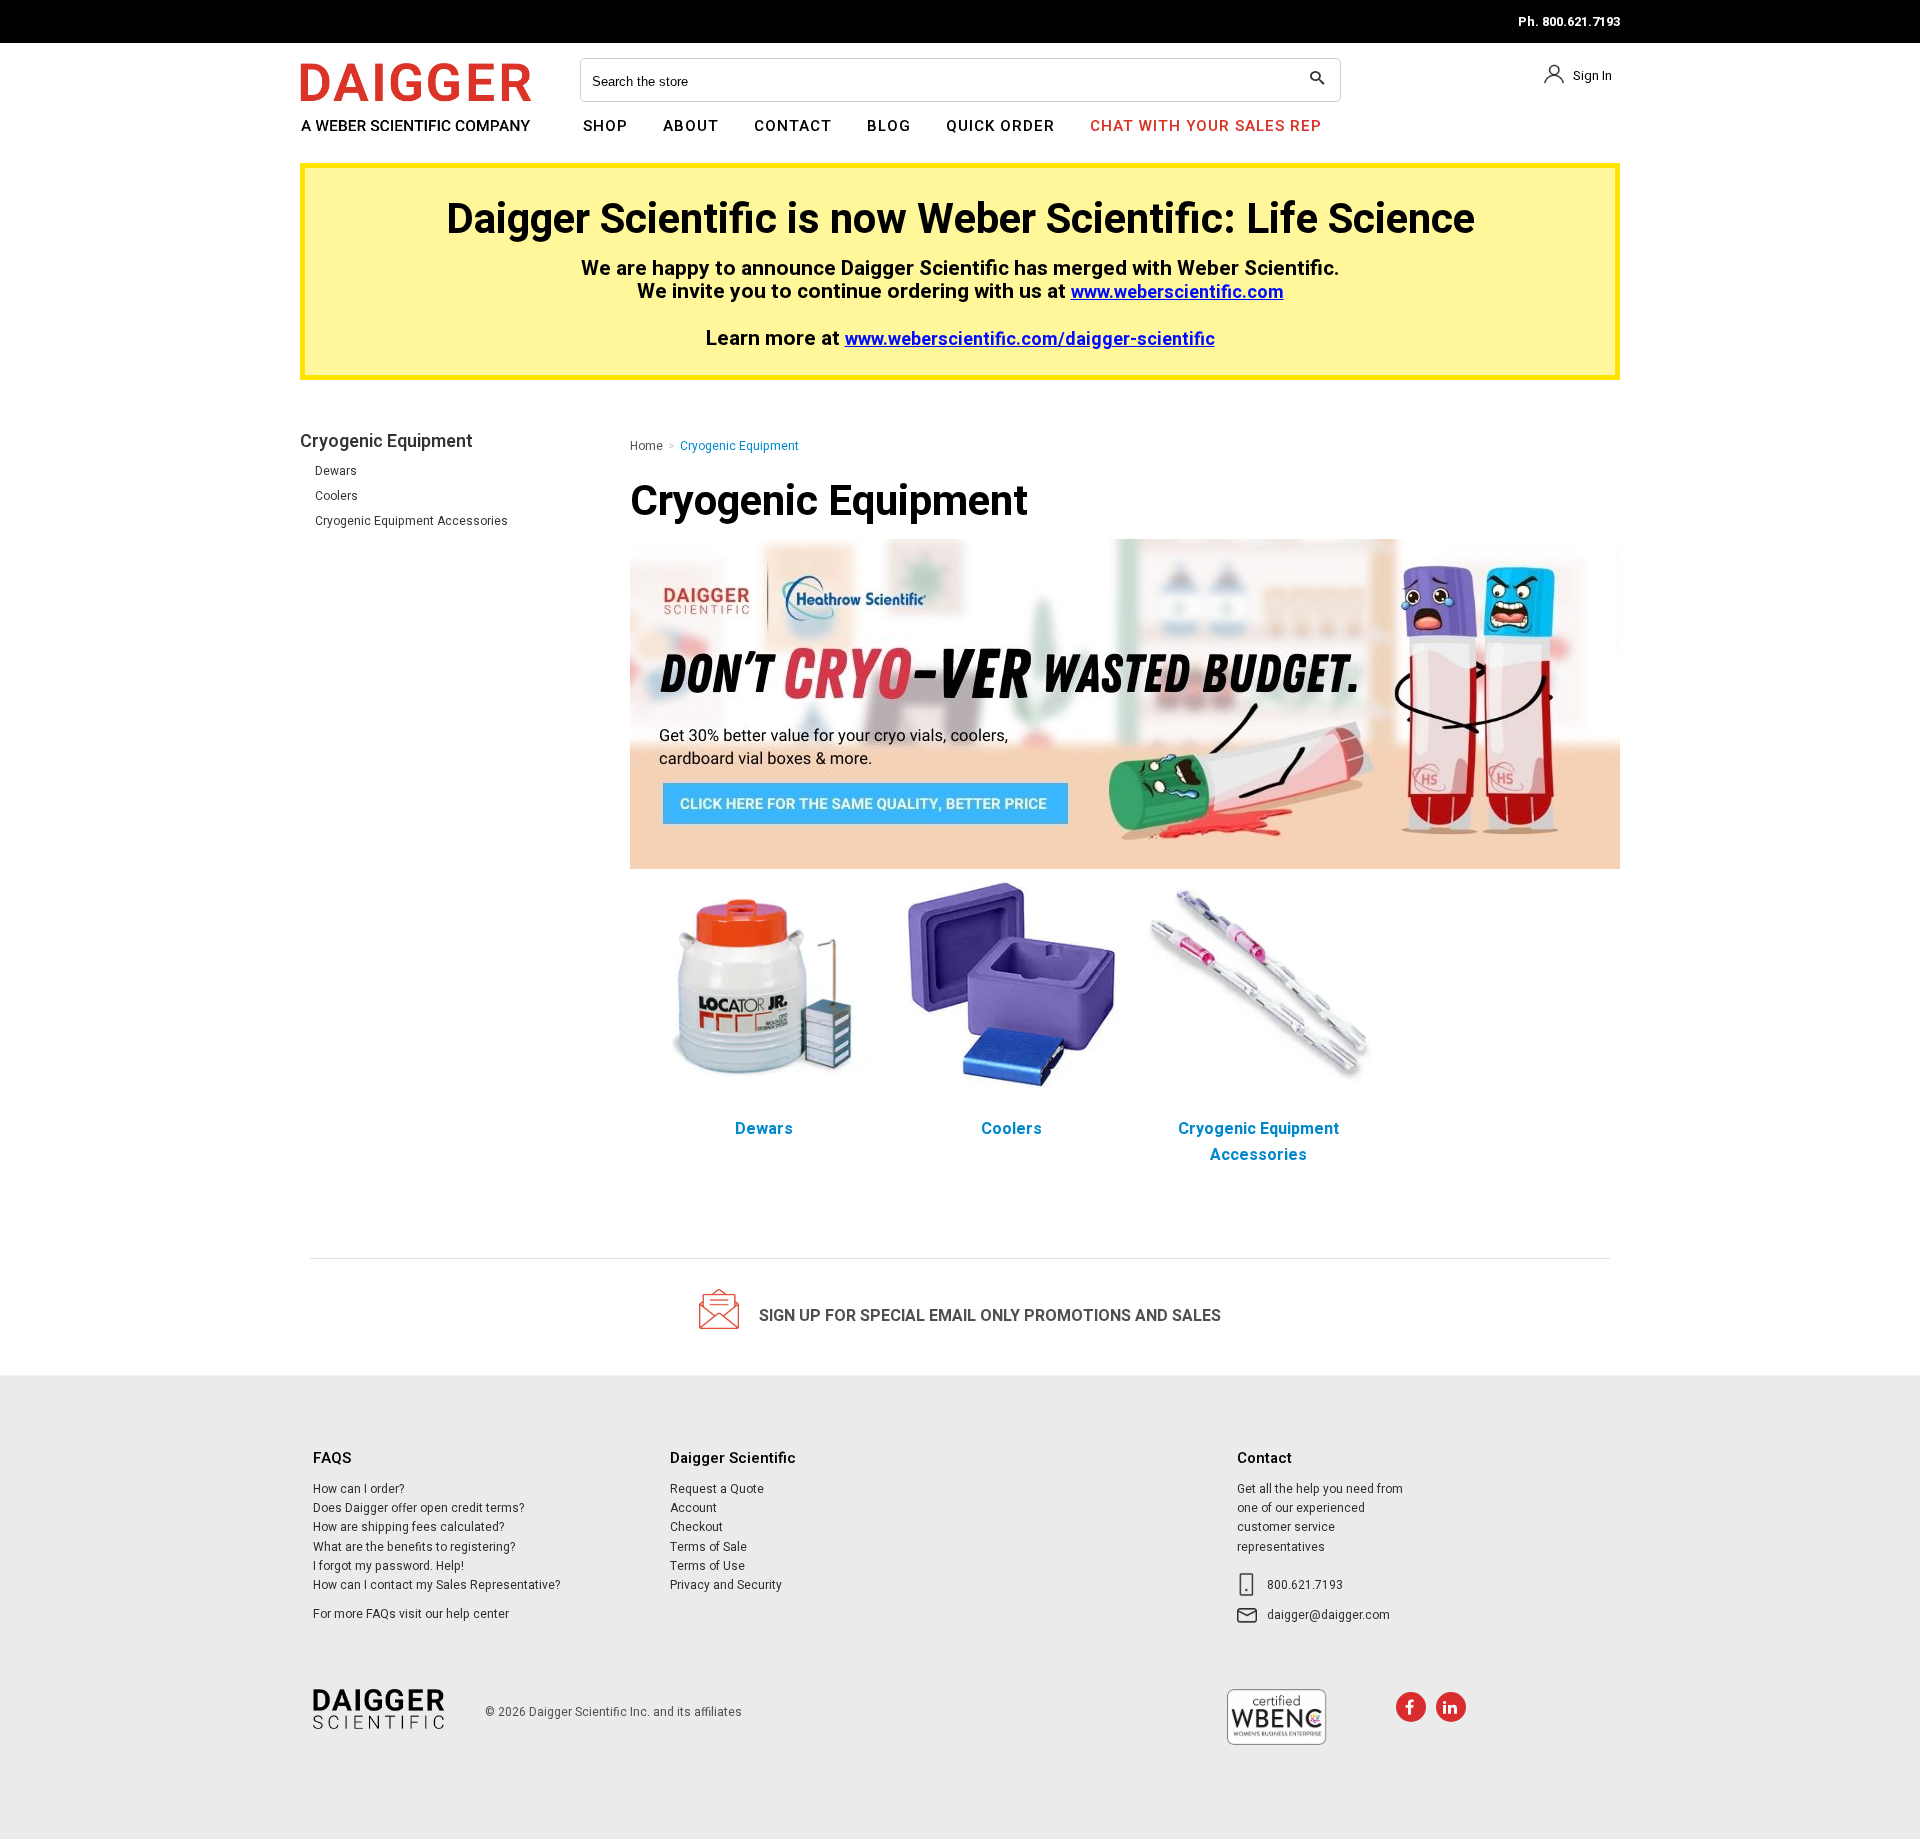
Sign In (1592, 75)
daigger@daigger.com (1328, 1615)
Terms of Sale (708, 1547)
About (691, 126)
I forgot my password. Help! (388, 1566)
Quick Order (1000, 126)
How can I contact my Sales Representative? (436, 1585)
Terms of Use (707, 1566)
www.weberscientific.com (1177, 292)
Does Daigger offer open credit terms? (418, 1508)
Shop (605, 126)
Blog (889, 126)
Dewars (336, 471)
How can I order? (358, 1489)
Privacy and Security (726, 1585)
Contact (793, 126)
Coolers (336, 496)
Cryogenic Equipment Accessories (411, 521)
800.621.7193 (1305, 1585)
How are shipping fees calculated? (408, 1527)
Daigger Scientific (354, 138)
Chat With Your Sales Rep (1206, 126)
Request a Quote (717, 1489)
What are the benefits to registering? (414, 1547)
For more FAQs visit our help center (411, 1614)
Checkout (696, 1527)
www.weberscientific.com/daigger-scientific (1030, 339)
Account (693, 1508)
